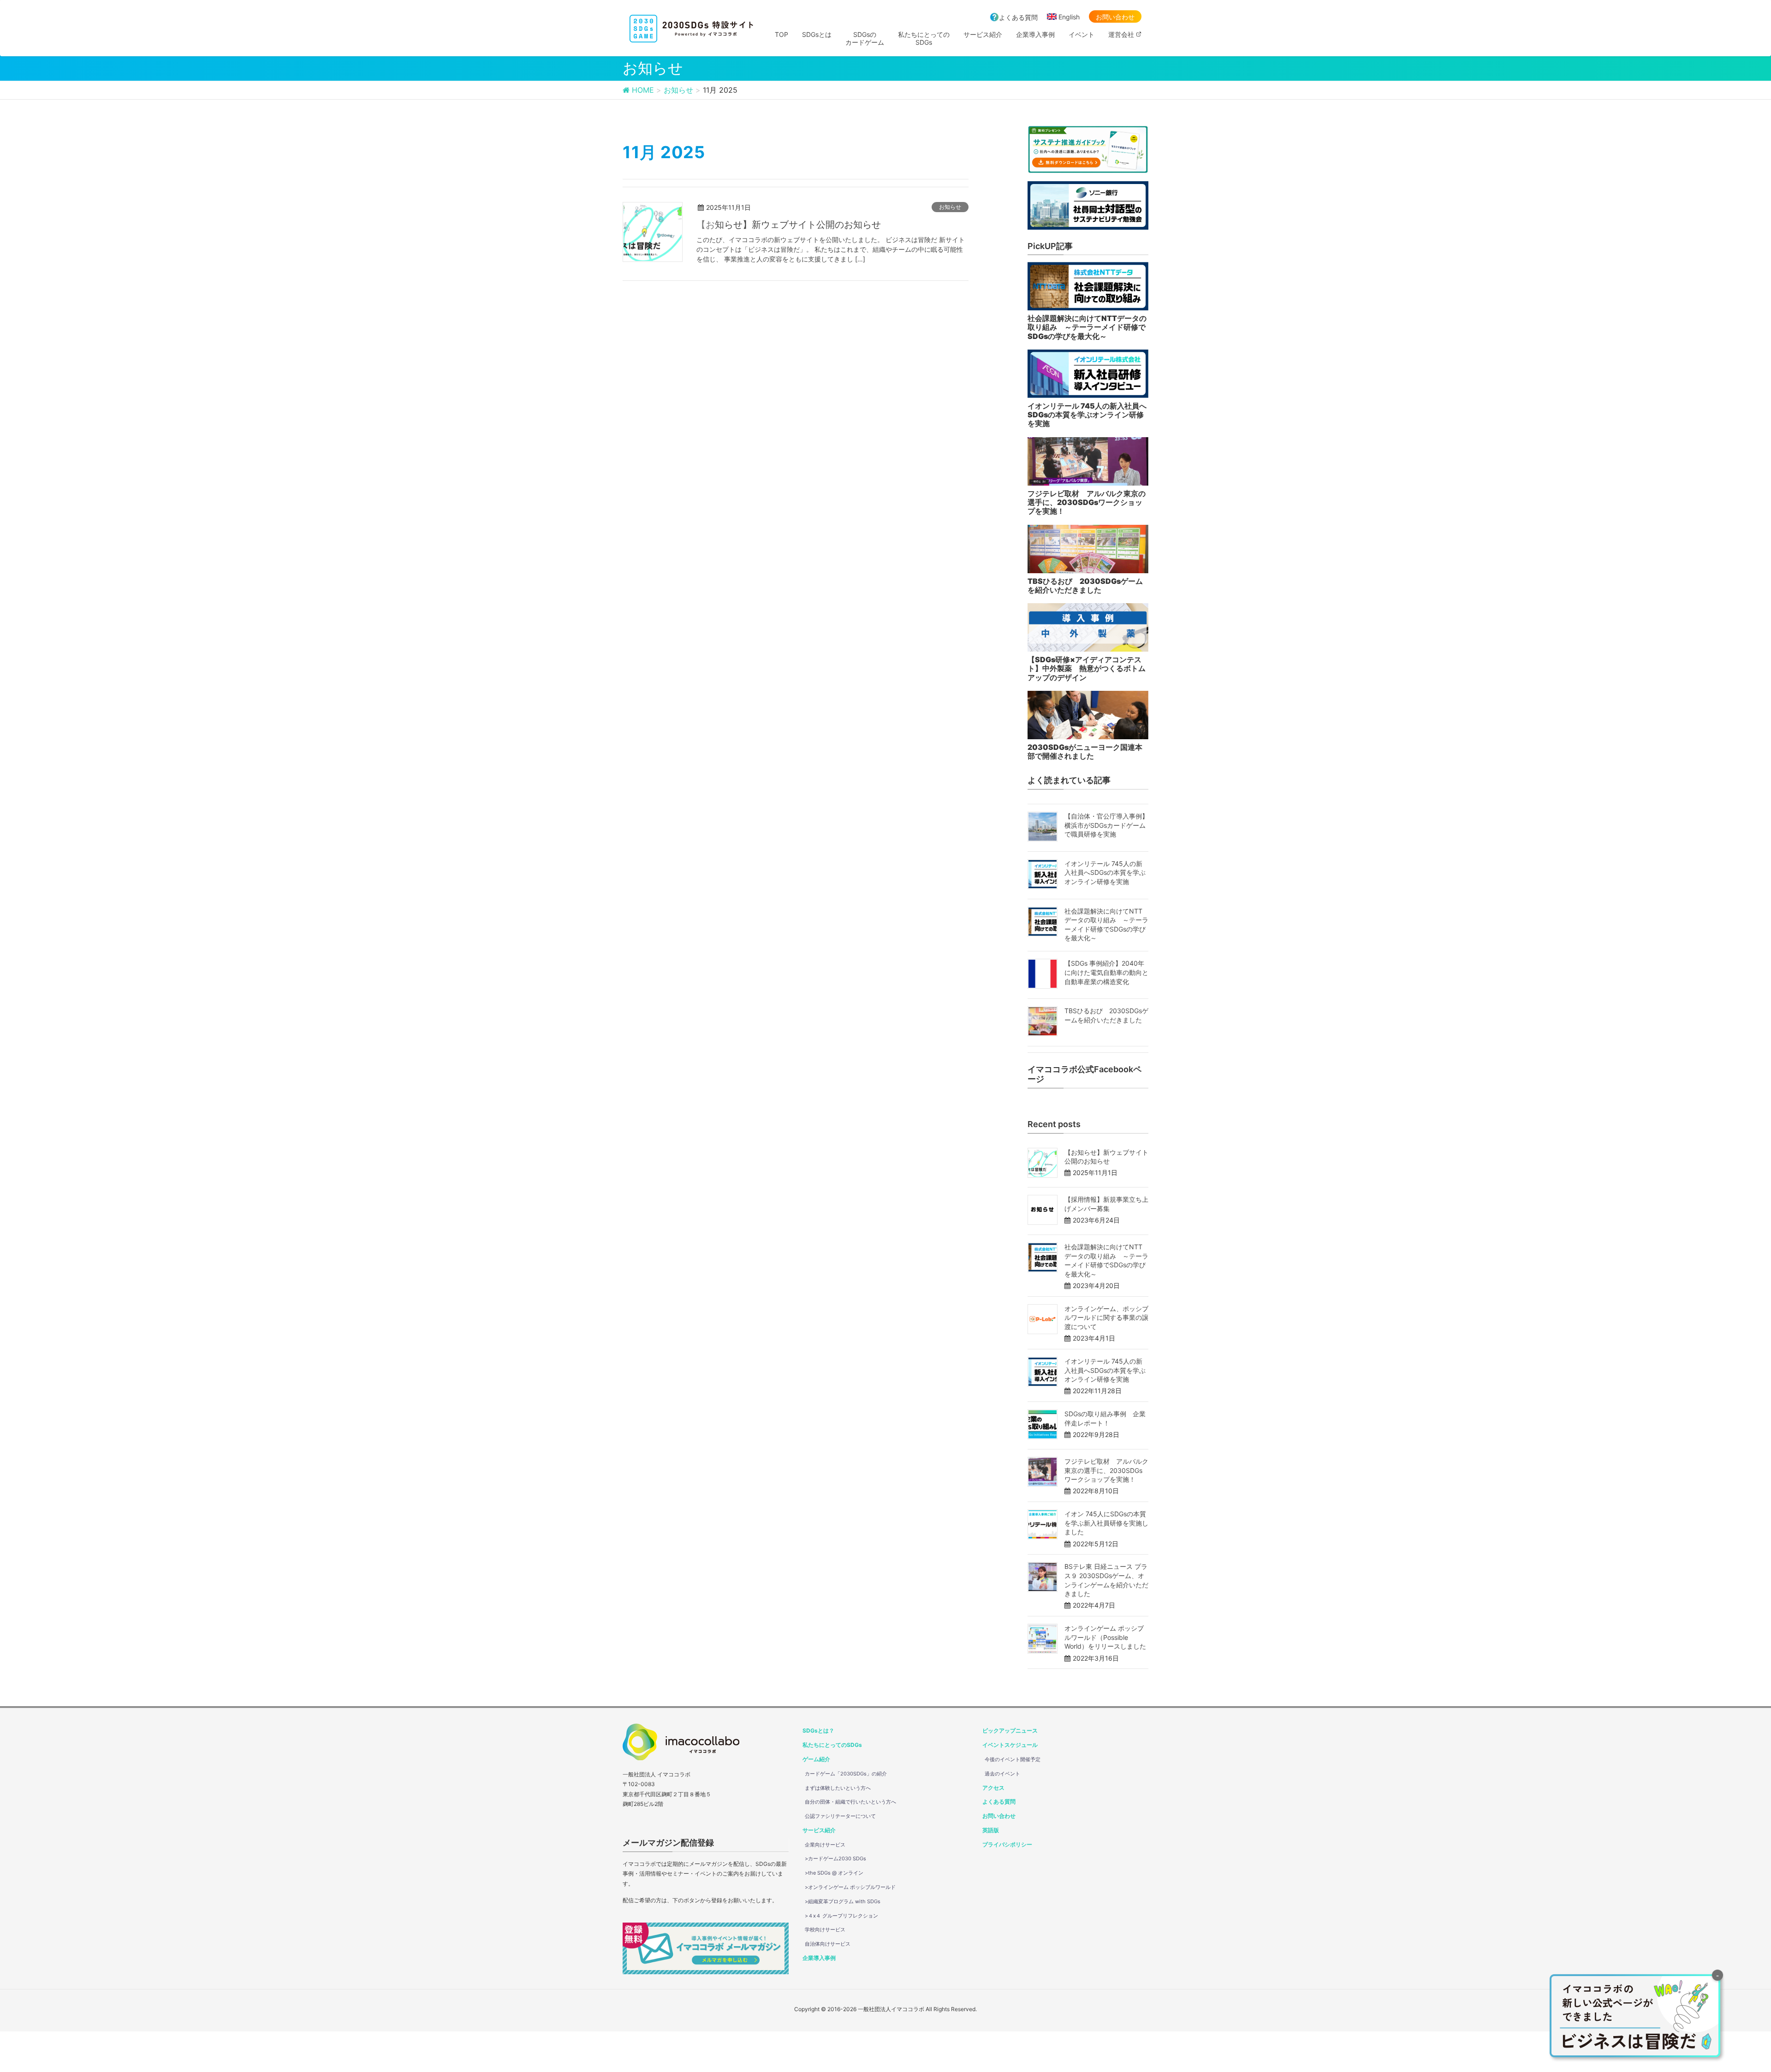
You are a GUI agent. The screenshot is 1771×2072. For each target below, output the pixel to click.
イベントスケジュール (1010, 1745)
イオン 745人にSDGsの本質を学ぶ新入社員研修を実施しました (1106, 1523)
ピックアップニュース (1010, 1731)
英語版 (991, 1830)
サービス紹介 (819, 1830)
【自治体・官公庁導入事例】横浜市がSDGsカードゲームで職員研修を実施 (1106, 825)
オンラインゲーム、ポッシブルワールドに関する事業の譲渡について (1106, 1318)
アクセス (993, 1788)
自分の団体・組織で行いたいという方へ (850, 1802)
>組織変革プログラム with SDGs (843, 1901)
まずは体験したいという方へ (838, 1788)
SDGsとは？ (818, 1731)
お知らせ (950, 207)
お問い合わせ (1115, 17)
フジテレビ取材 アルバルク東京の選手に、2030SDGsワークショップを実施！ (1106, 1470)
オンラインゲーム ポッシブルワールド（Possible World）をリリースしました (1105, 1637)
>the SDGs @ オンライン (834, 1873)
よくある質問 (1018, 17)
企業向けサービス (825, 1845)
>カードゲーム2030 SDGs (835, 1858)
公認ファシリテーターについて (840, 1816)
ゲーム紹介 (816, 1759)
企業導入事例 (819, 1958)
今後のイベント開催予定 (1013, 1759)
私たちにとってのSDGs (832, 1745)
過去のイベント (1002, 1774)
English (1069, 17)
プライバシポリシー (1007, 1844)
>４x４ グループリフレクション (841, 1916)
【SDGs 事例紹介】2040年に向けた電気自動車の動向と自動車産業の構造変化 (1106, 972)
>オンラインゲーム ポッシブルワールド (850, 1887)
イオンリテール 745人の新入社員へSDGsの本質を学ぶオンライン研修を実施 (1105, 873)
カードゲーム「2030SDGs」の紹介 (846, 1774)
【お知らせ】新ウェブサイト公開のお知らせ (789, 225)
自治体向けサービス (828, 1944)
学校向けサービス (825, 1930)
